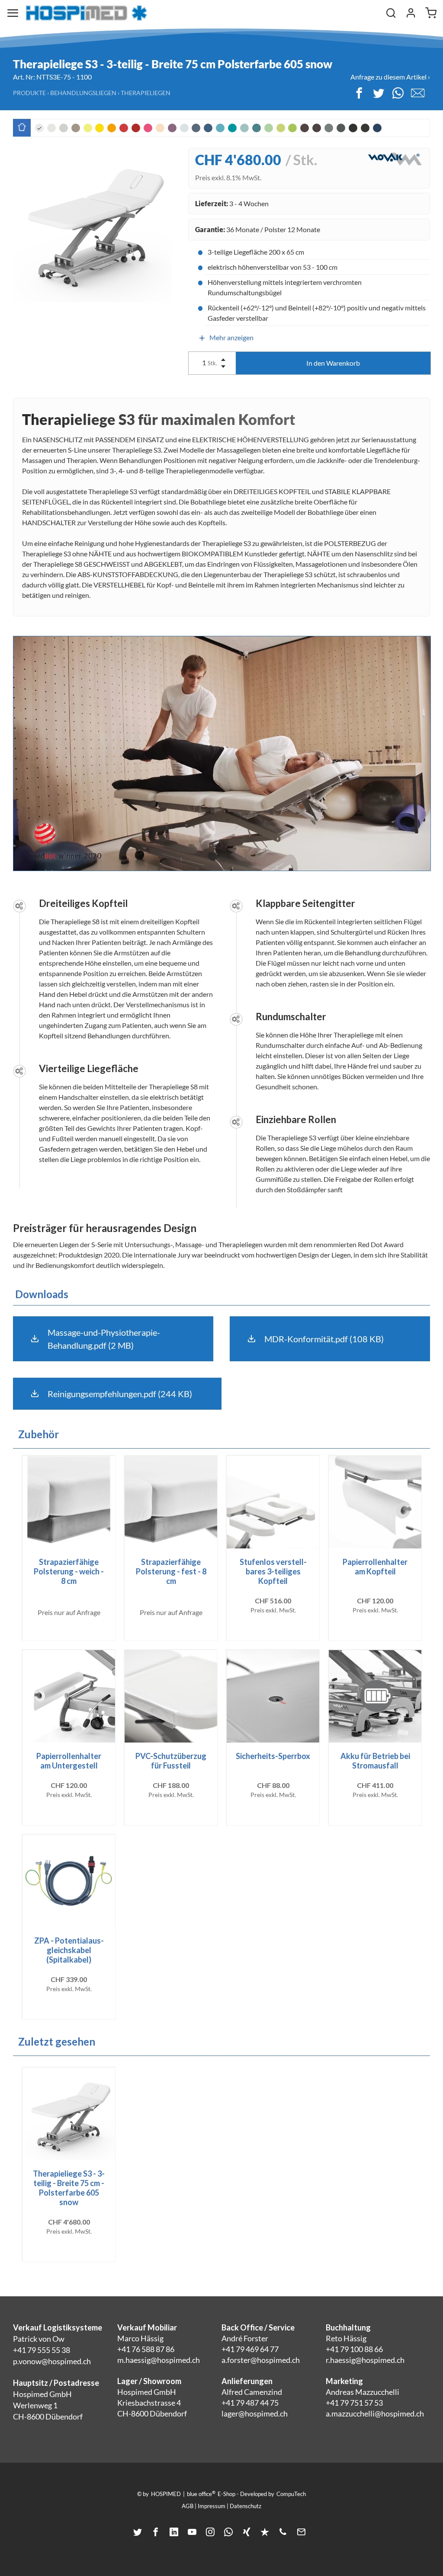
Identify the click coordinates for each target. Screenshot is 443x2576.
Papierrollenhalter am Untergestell (69, 1761)
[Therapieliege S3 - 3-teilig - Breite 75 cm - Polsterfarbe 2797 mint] (244, 128)
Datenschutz (246, 2506)
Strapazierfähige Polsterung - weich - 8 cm (69, 1571)
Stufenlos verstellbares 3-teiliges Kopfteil (273, 1571)
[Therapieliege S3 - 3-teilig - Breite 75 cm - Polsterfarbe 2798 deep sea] (208, 128)
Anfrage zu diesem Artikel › (390, 77)
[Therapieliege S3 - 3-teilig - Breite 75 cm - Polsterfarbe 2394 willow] (281, 128)
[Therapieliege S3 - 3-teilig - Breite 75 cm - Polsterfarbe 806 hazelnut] (76, 128)
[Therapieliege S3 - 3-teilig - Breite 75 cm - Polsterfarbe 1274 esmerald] (257, 128)
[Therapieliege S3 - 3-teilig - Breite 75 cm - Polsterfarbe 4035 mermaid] (232, 128)
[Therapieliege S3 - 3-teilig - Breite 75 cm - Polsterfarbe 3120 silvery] (329, 128)
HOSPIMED (166, 2494)
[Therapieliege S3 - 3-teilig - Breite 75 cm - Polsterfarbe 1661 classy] (353, 128)
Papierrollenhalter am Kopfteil (375, 1567)
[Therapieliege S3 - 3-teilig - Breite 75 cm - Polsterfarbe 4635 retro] (64, 128)
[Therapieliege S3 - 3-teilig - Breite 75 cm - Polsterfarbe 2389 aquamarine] (220, 128)
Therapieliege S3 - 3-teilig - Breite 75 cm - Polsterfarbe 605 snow (69, 2188)
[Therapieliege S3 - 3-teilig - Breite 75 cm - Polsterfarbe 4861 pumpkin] (112, 128)
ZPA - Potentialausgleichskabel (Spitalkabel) (69, 1950)
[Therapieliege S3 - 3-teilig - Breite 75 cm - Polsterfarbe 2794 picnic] (292, 128)
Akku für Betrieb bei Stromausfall (375, 1761)
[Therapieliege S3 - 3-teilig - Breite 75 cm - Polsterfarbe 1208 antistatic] (365, 128)
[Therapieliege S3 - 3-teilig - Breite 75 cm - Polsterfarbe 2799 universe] (377, 128)
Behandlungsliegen (83, 93)
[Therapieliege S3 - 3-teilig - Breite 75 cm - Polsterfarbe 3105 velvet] (136, 128)
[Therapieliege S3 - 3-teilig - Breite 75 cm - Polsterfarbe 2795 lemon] (88, 128)
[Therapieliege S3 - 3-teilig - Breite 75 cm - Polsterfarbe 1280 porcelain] (51, 128)
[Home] (87, 13)
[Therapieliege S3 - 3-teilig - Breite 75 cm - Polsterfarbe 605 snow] (39, 128)
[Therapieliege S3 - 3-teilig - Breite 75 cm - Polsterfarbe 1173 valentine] (124, 128)
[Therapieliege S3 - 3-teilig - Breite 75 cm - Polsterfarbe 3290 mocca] (317, 128)
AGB (188, 2506)
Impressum (212, 2506)
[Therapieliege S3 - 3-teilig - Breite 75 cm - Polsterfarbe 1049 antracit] (341, 128)
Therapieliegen (146, 93)
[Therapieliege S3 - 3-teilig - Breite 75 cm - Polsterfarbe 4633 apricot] (160, 128)
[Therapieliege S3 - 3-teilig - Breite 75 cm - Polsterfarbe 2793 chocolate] (305, 128)
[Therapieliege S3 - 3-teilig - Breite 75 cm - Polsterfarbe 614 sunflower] (100, 128)
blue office (201, 2493)
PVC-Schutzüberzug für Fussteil (171, 1761)
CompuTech (291, 2494)
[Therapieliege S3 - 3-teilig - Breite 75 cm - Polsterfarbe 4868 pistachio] (269, 128)
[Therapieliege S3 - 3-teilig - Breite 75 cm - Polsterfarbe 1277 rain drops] (196, 128)
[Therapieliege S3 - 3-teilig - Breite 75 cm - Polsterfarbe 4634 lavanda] (172, 128)
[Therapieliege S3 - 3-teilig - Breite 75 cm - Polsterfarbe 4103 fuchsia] (148, 128)
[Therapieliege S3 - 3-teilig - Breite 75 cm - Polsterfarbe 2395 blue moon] (184, 128)
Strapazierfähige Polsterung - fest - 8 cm (171, 1571)
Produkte (29, 93)
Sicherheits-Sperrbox (273, 1756)
